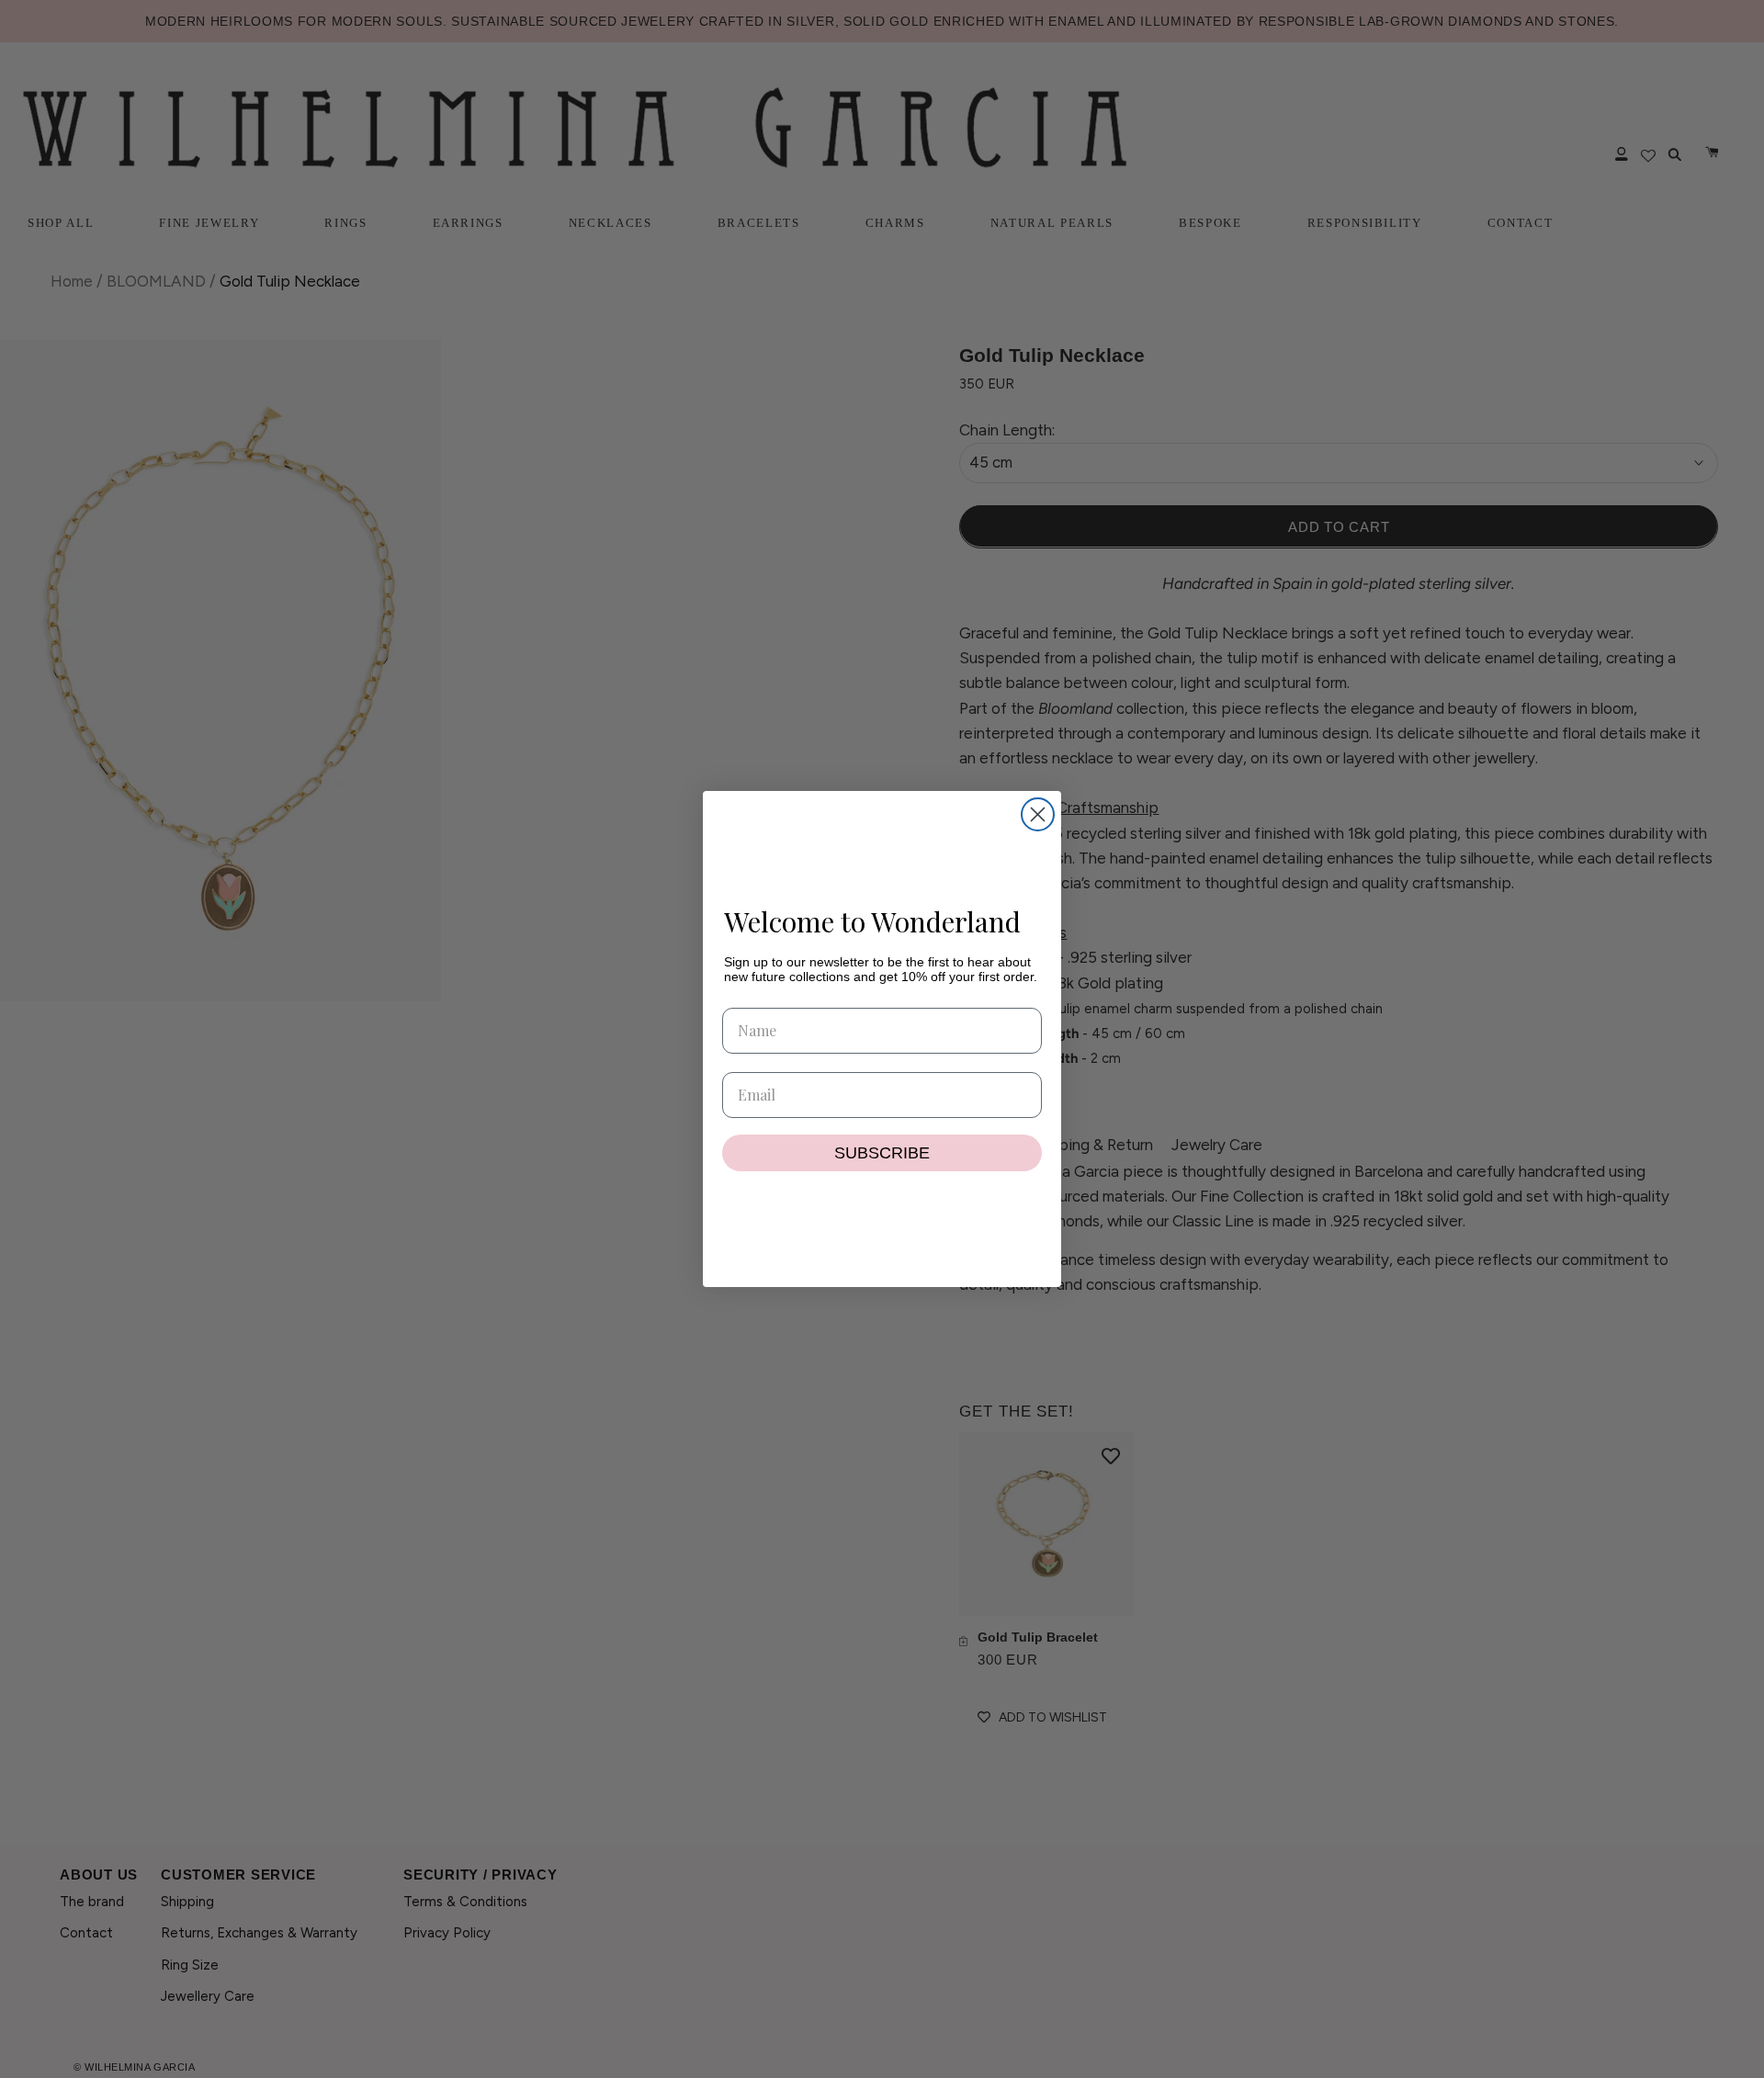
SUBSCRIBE (882, 1153)
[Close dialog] (1038, 814)
